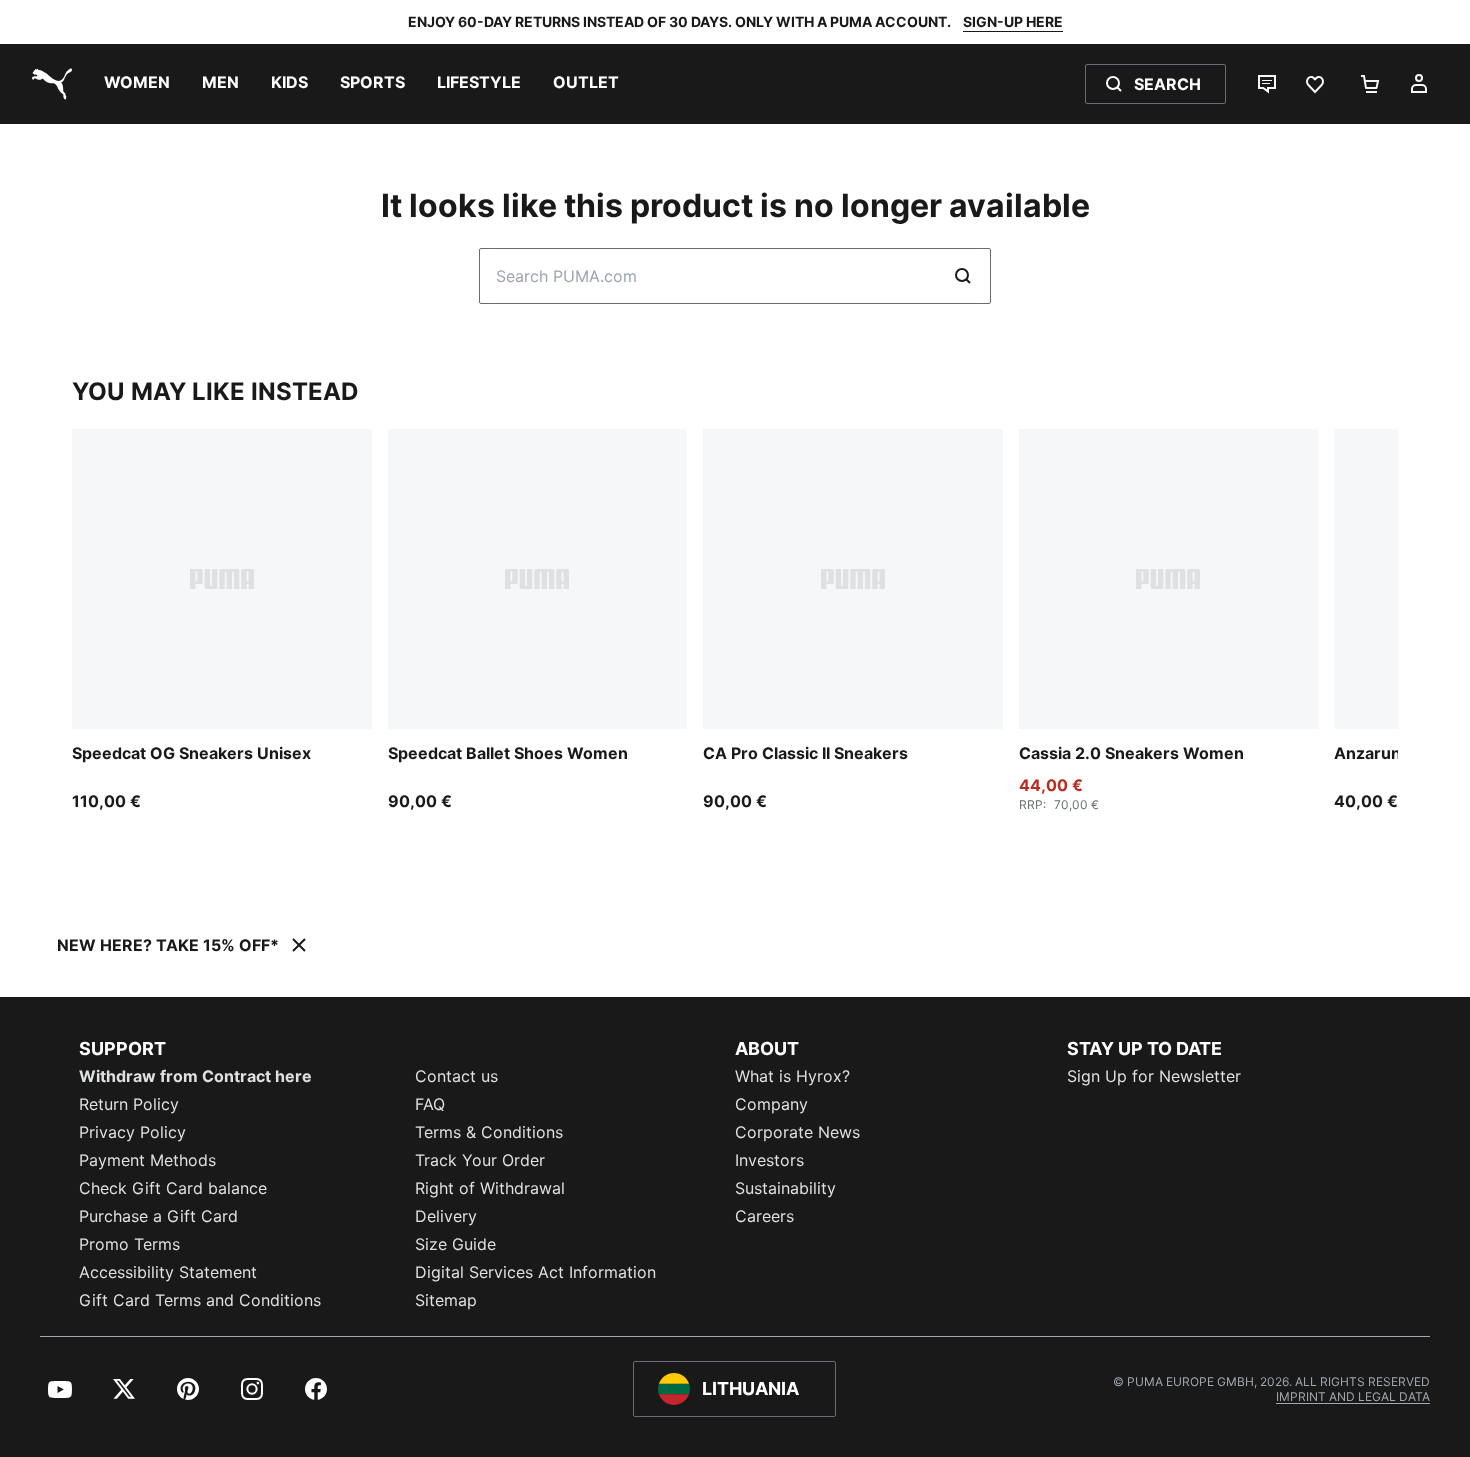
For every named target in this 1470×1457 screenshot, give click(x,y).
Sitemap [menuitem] (446, 1300)
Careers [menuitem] (764, 1216)
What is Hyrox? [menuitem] (792, 1076)
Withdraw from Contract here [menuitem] (195, 1076)
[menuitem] (137, 84)
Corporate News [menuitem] (797, 1132)
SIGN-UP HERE (1013, 21)
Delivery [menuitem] (446, 1216)
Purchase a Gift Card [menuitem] (158, 1216)
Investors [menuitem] (769, 1160)
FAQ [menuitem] (430, 1104)
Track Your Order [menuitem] (480, 1160)
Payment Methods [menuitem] (147, 1160)
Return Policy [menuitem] (129, 1104)
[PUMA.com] (48, 84)
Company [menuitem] (771, 1104)
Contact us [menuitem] (456, 1076)
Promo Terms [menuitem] (129, 1244)
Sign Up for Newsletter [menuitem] (1154, 1076)
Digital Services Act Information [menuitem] (535, 1272)
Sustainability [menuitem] (785, 1188)
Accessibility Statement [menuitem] (168, 1272)
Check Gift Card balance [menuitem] (173, 1188)
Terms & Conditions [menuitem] (489, 1132)
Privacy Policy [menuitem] (132, 1132)
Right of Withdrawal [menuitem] (490, 1188)
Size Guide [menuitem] (455, 1244)
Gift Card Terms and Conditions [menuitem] (200, 1300)
